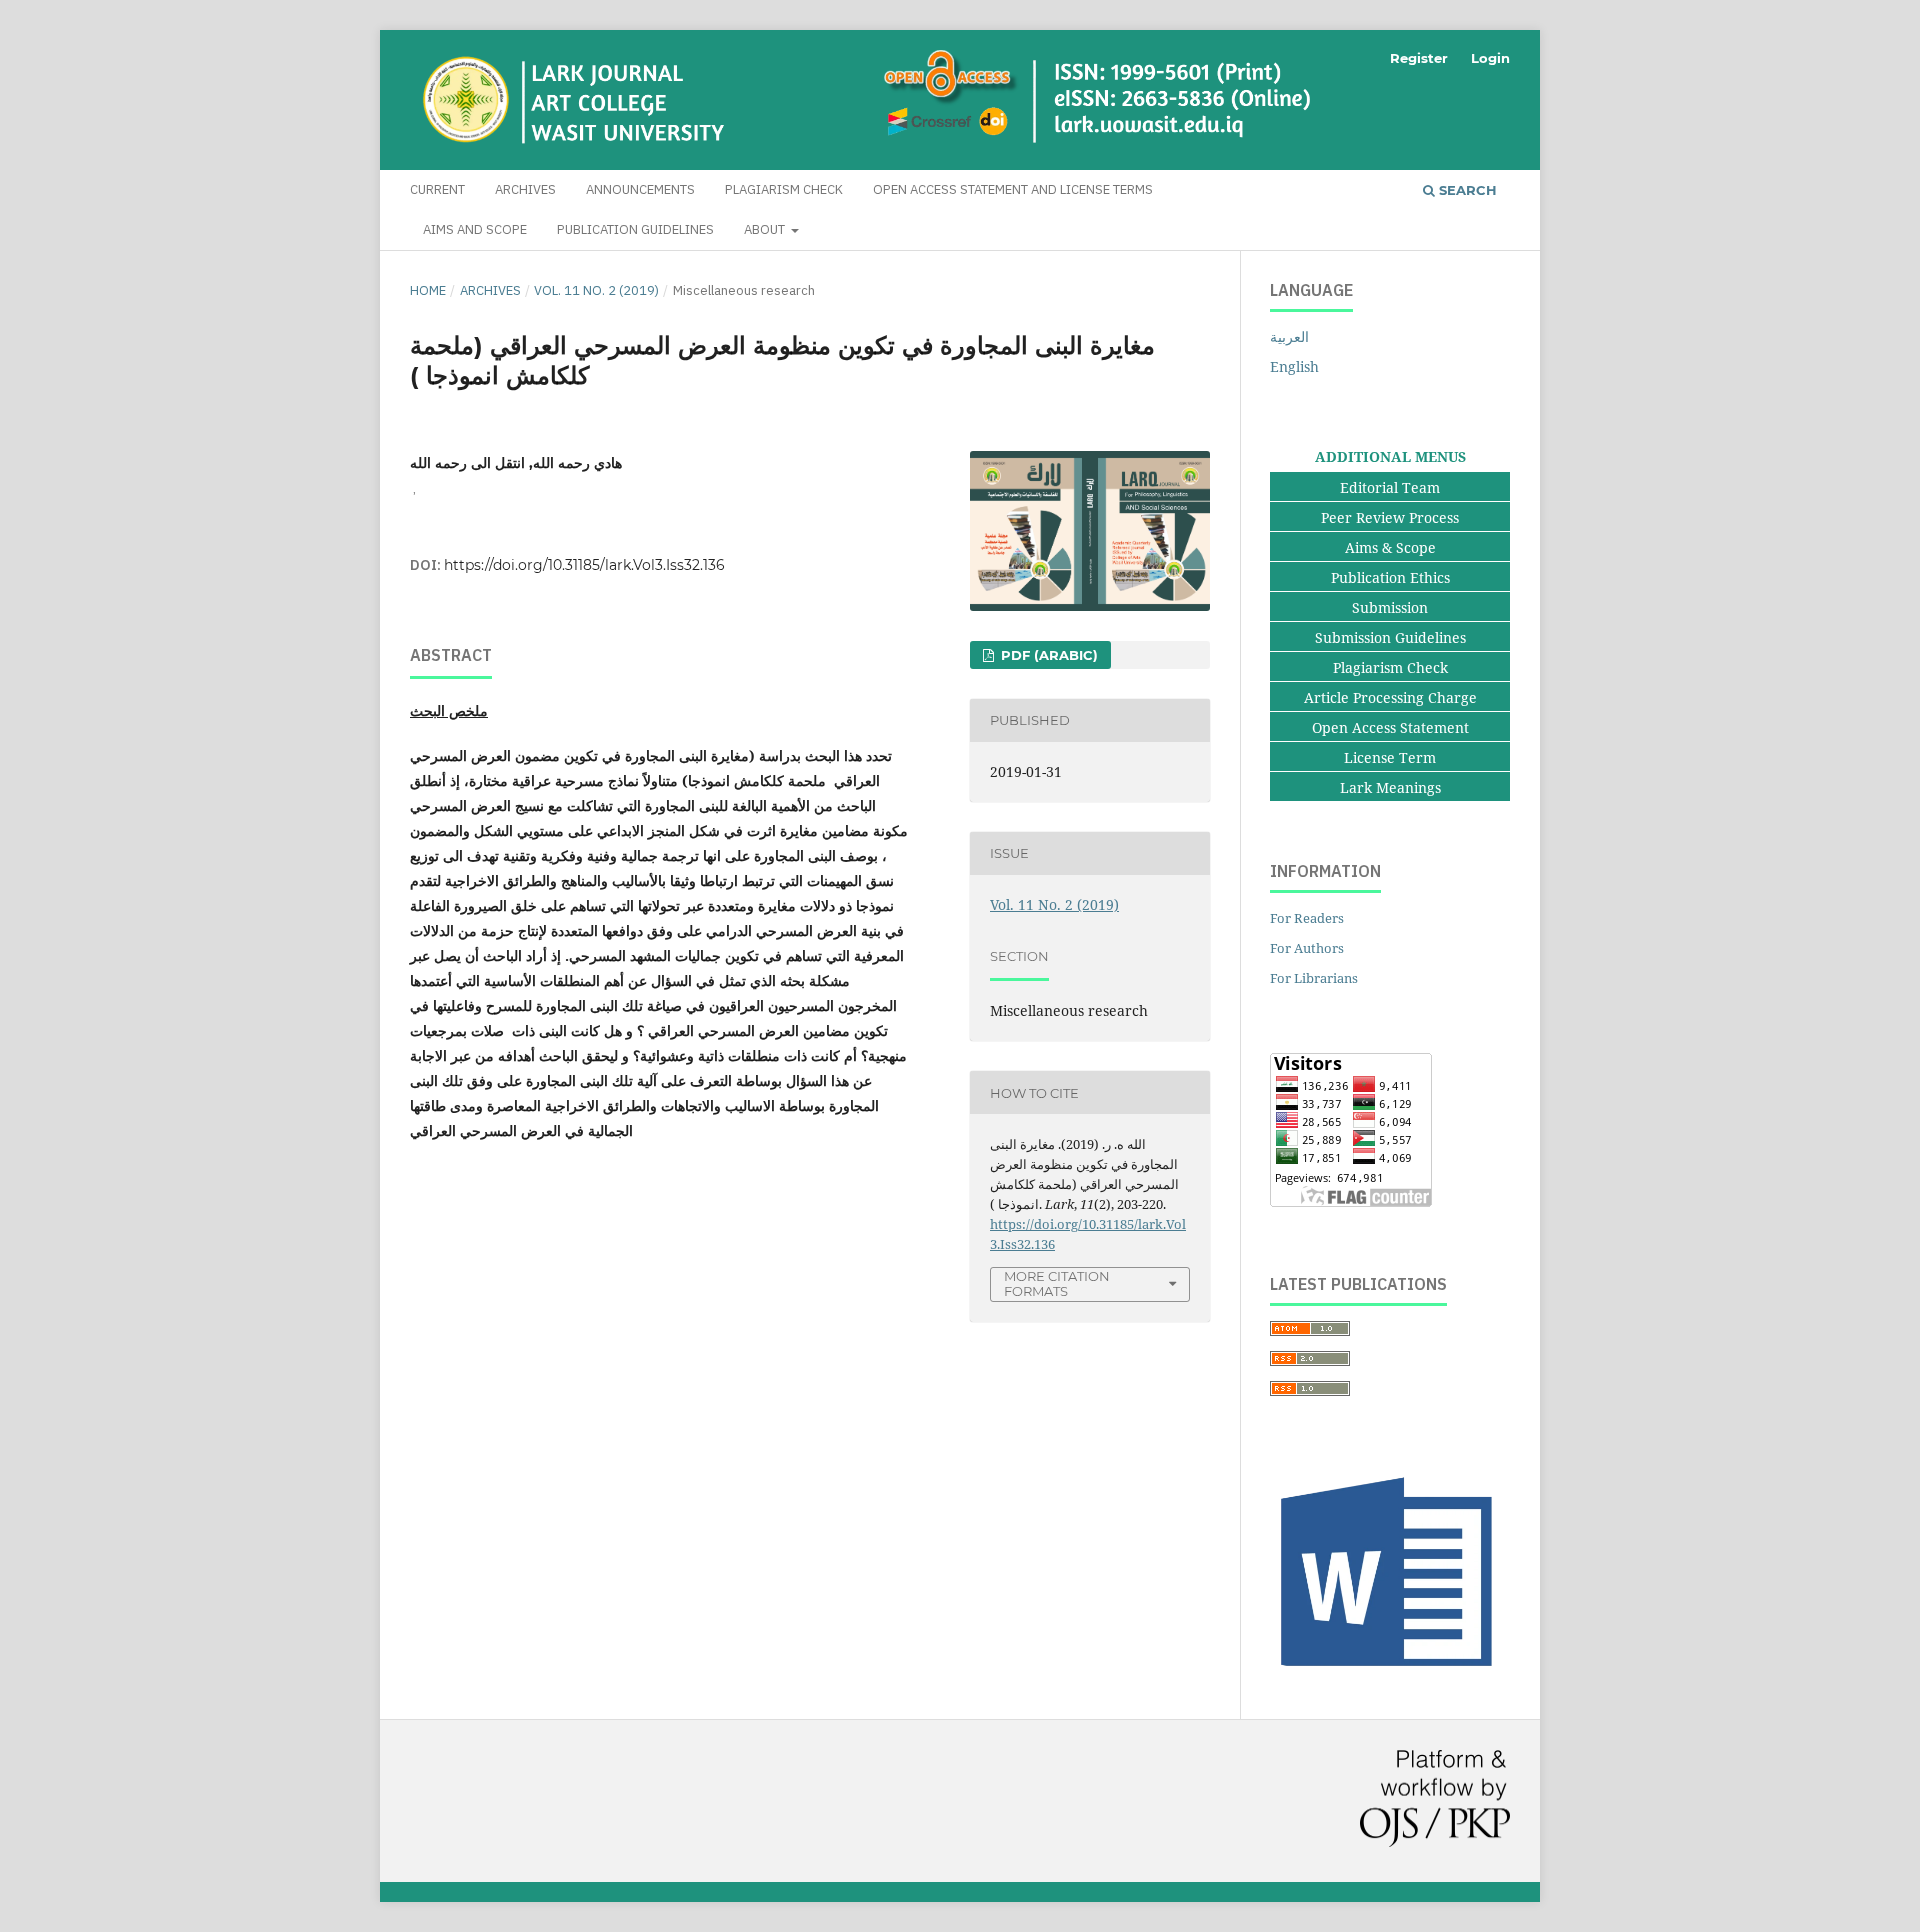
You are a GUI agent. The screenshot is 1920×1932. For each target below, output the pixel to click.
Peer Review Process (1390, 517)
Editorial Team (1390, 487)
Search (1466, 190)
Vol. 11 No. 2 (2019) (596, 290)
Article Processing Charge (1390, 697)
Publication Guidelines (635, 229)
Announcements (640, 189)
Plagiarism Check (784, 189)
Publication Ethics (1390, 577)
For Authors (1307, 948)
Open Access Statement (1390, 727)
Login (1490, 58)
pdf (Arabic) (1047, 655)
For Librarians (1314, 978)
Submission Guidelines (1390, 637)
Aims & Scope (1390, 547)
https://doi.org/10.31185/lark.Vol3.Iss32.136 (584, 565)
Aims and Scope (475, 229)
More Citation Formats (1057, 1283)
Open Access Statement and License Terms (1013, 189)
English (1294, 366)
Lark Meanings (1390, 787)
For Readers (1307, 918)
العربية (1289, 336)
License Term (1390, 757)
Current (437, 189)
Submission (1390, 607)
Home (428, 290)
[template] (1390, 1675)
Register (1419, 58)
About (766, 229)
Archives (525, 189)
